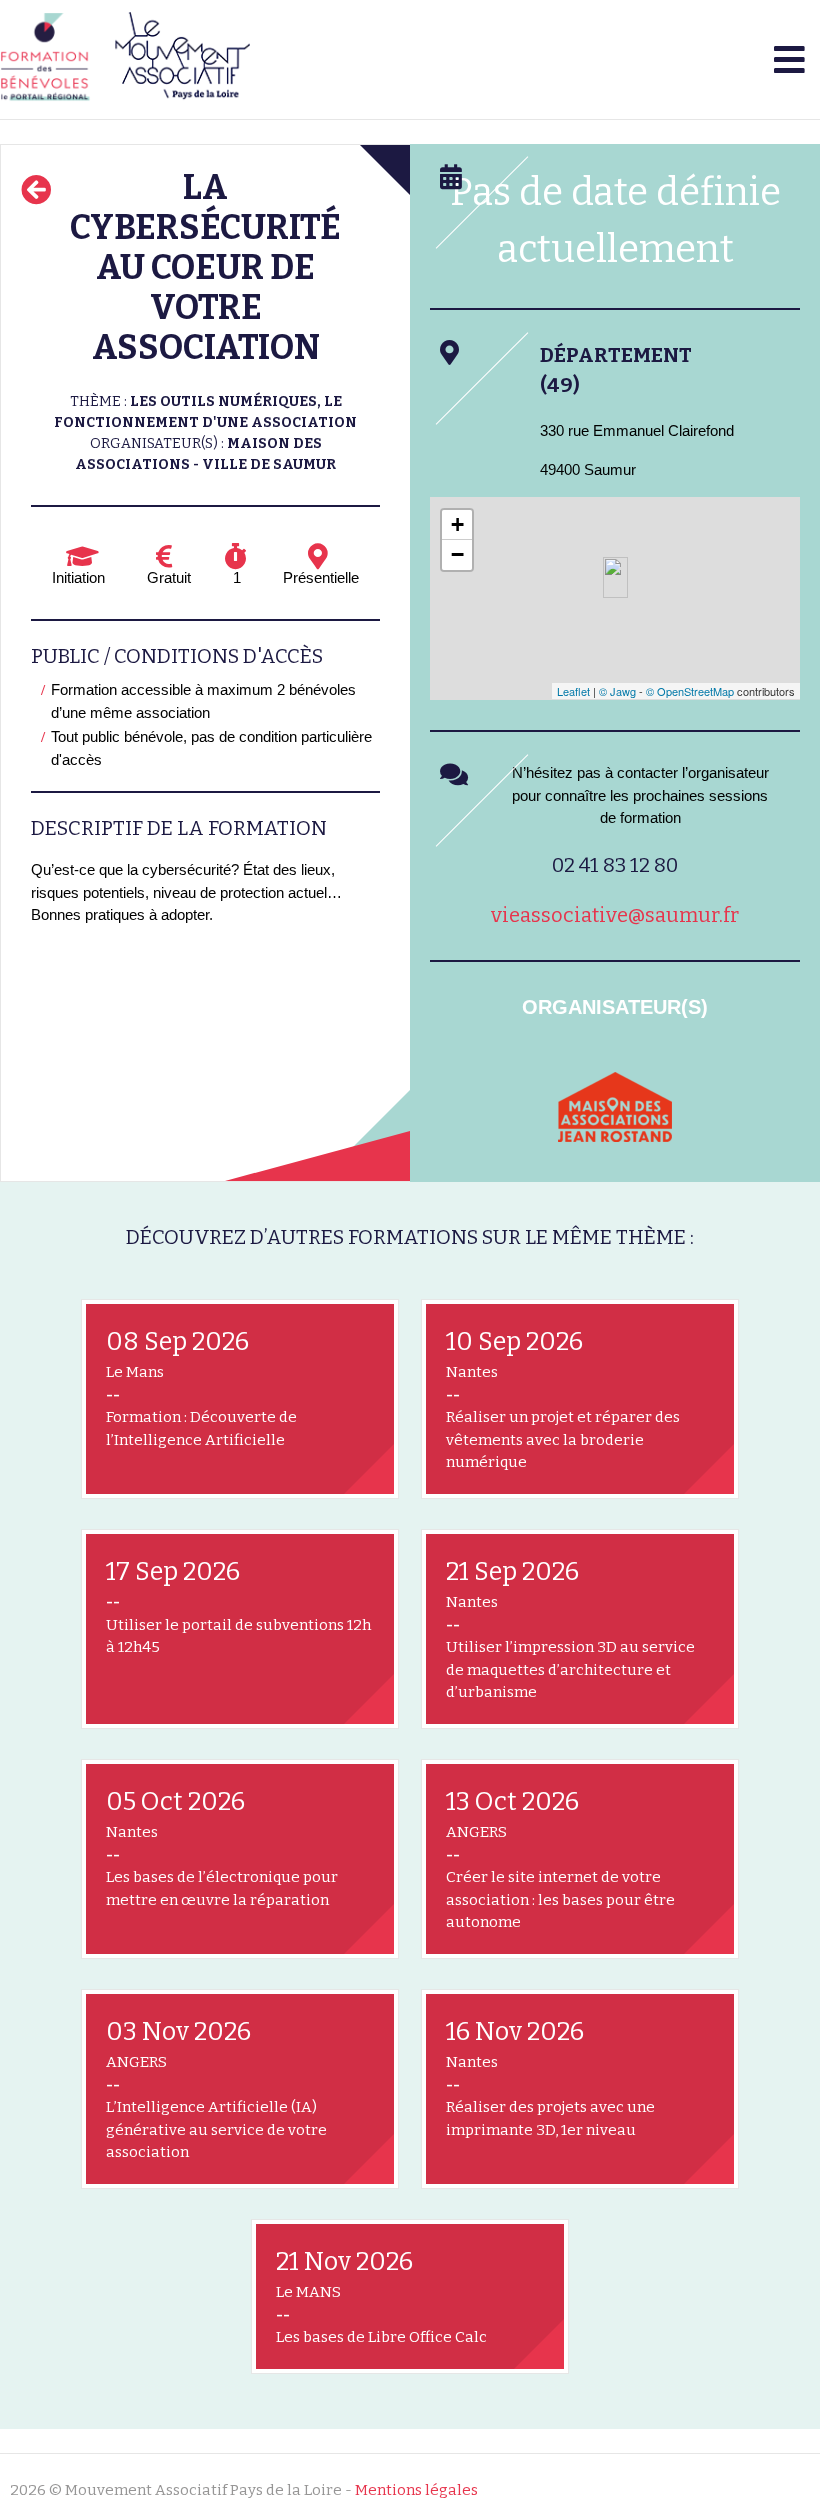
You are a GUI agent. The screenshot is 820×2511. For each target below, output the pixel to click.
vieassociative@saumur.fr (615, 915)
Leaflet (573, 691)
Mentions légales (416, 2490)
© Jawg (617, 691)
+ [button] (457, 524)
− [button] (457, 554)
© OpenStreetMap (690, 691)
